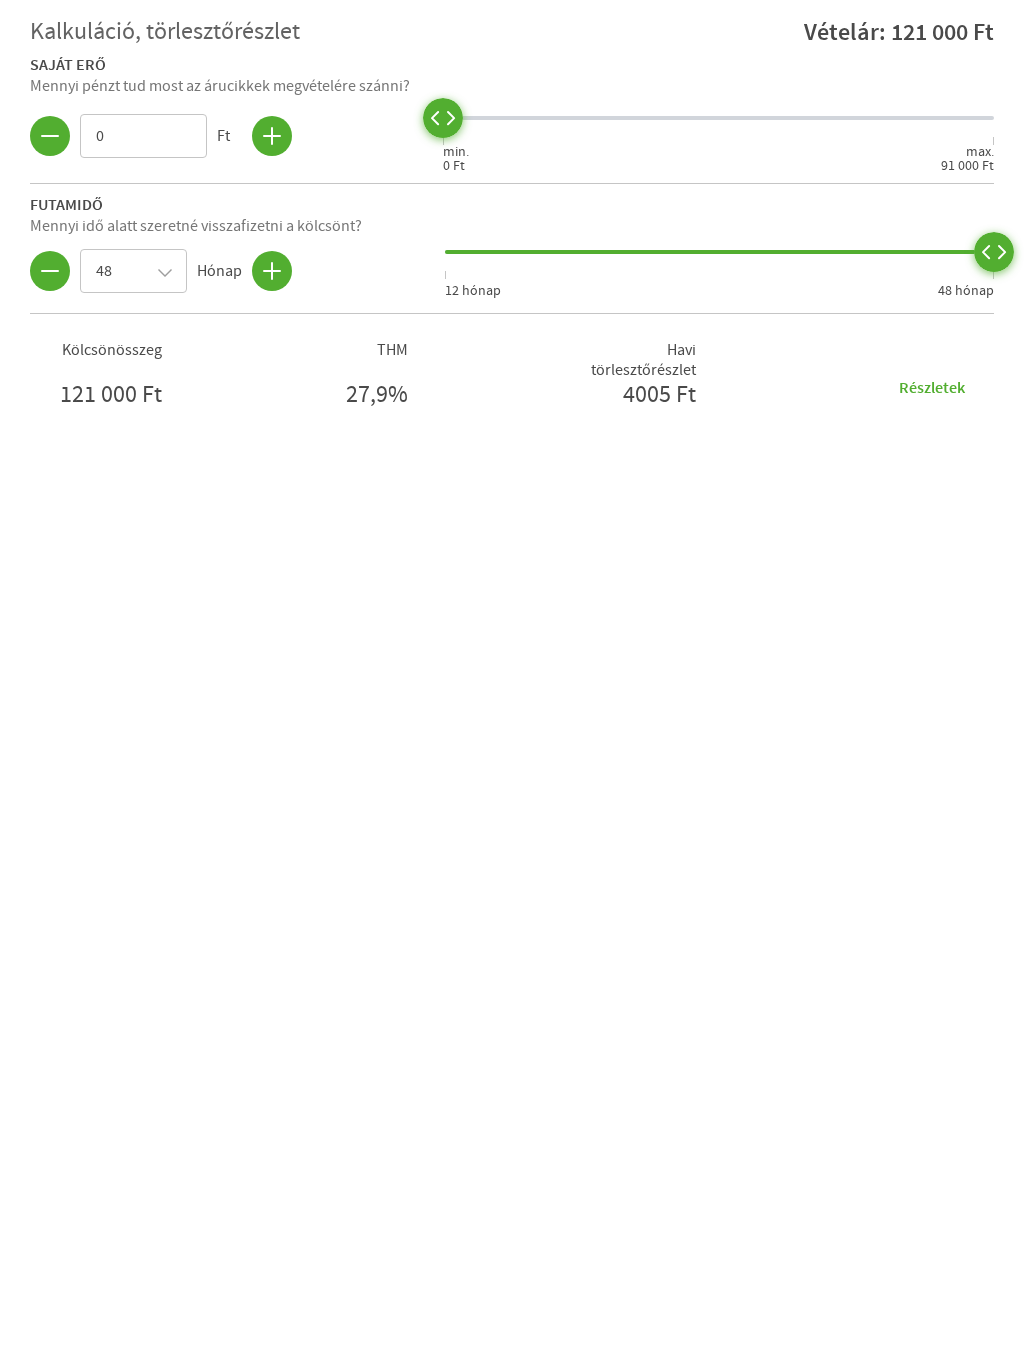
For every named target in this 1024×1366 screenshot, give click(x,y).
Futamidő (66, 204)
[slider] (443, 118)
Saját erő (68, 64)
